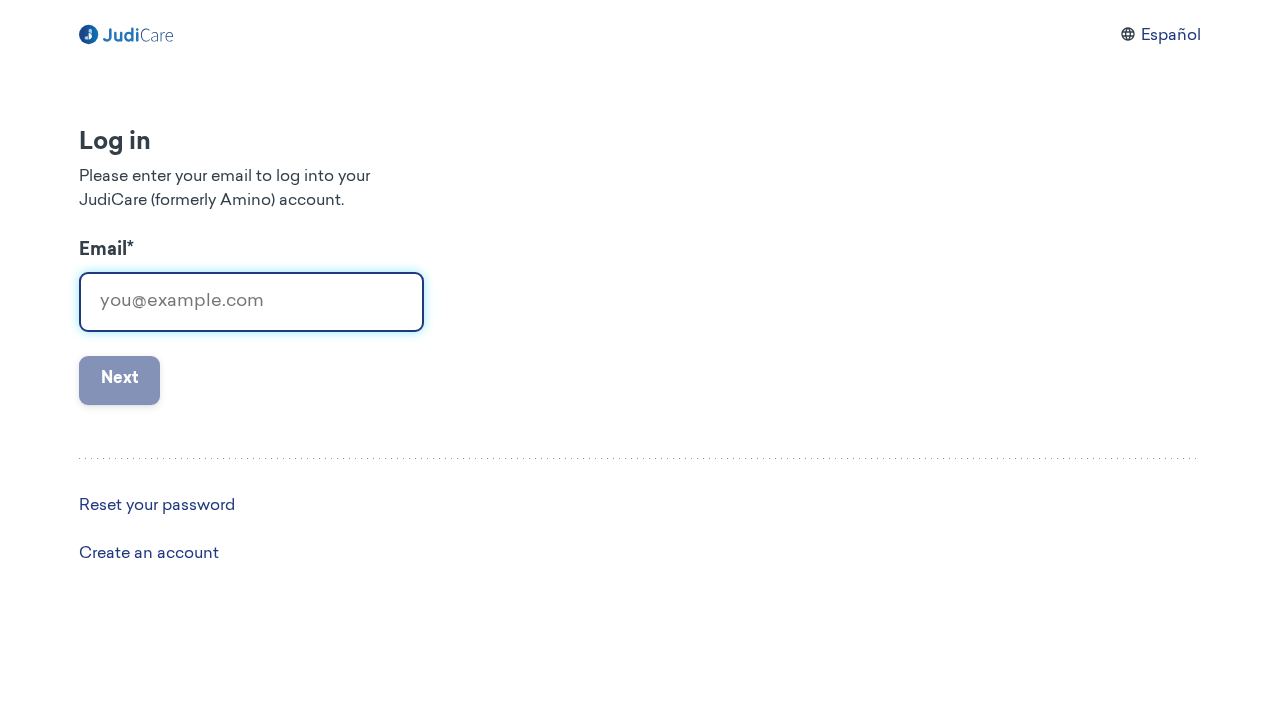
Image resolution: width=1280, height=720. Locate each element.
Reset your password (157, 506)
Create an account (149, 554)
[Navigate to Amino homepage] (126, 36)
